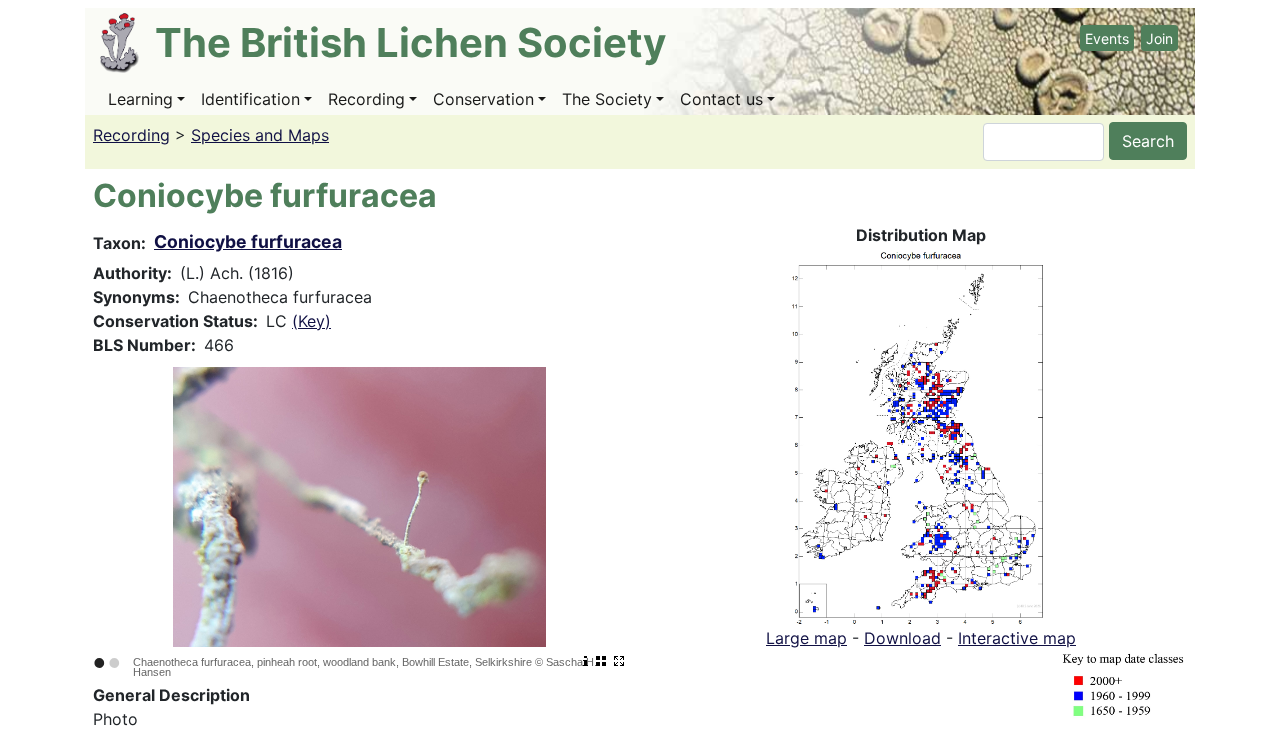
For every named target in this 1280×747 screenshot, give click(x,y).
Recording (366, 99)
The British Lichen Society (410, 42)
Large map (806, 638)
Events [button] (1107, 38)
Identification (250, 99)
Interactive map (1017, 638)
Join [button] (1159, 38)
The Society (607, 99)
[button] (921, 435)
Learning (140, 99)
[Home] (127, 43)
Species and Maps (260, 135)
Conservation (483, 99)
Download (902, 638)
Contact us (721, 99)
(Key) (311, 321)
